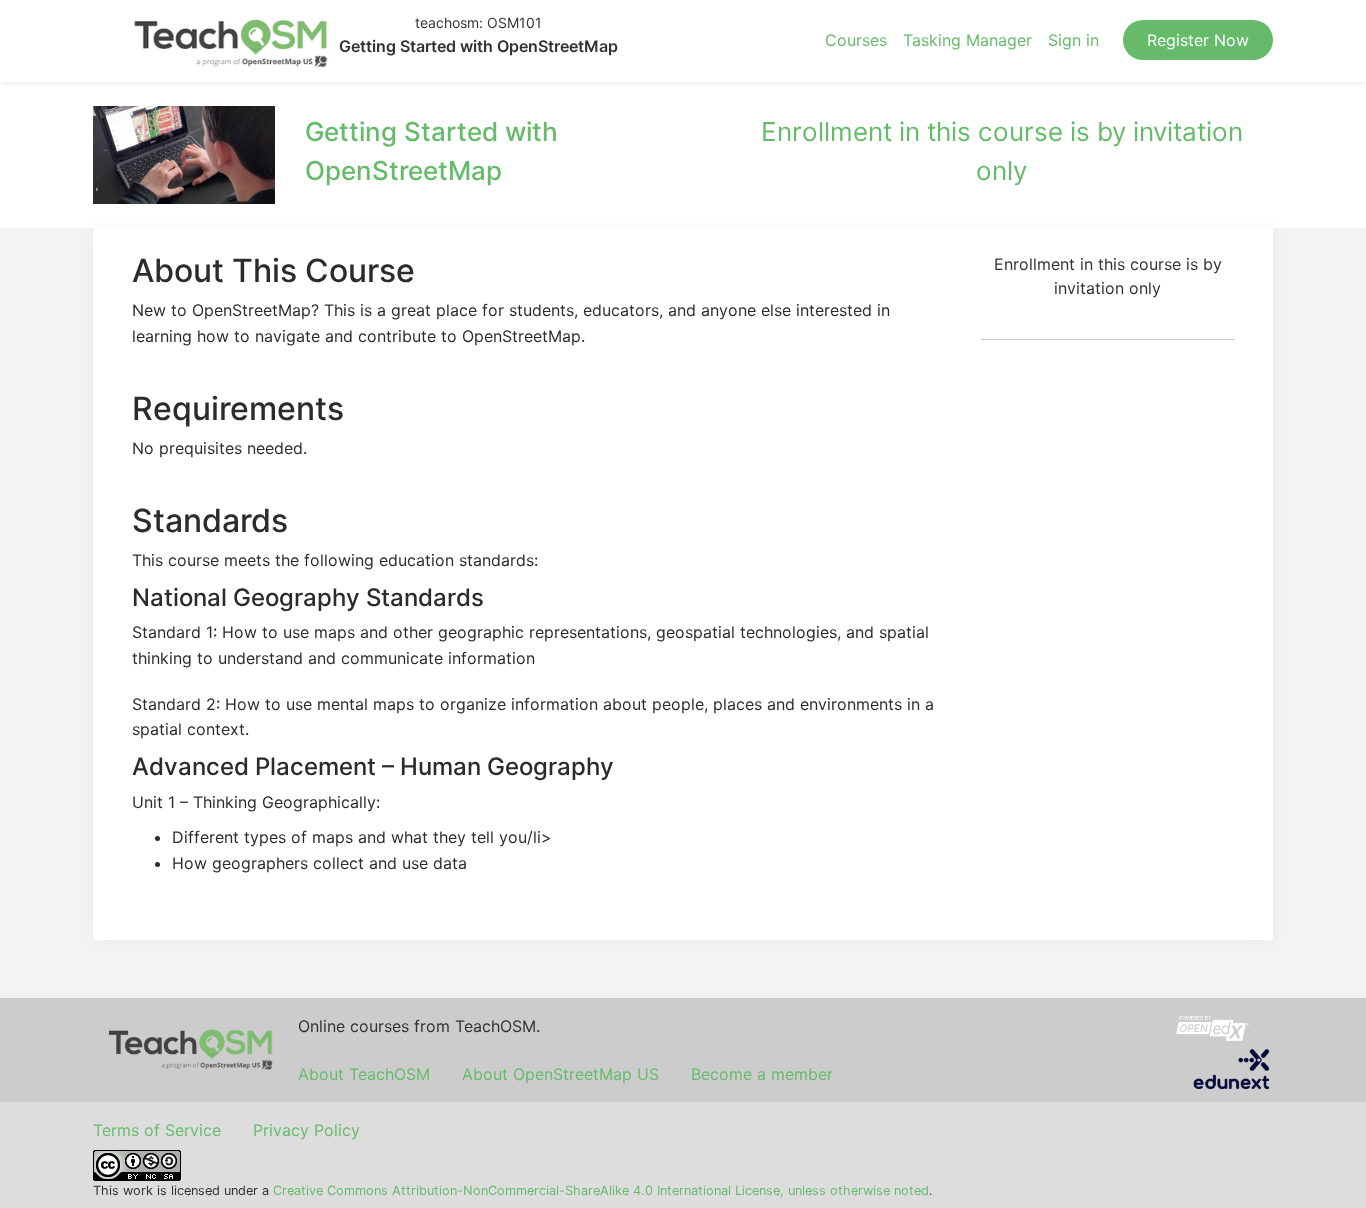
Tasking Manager (967, 40)
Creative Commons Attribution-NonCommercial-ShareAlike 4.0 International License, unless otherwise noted (601, 1190)
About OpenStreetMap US (560, 1074)
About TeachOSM (364, 1074)
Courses (856, 40)
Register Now (1198, 40)
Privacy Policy (306, 1130)
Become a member (762, 1074)
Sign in (1073, 40)
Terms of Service (157, 1130)
